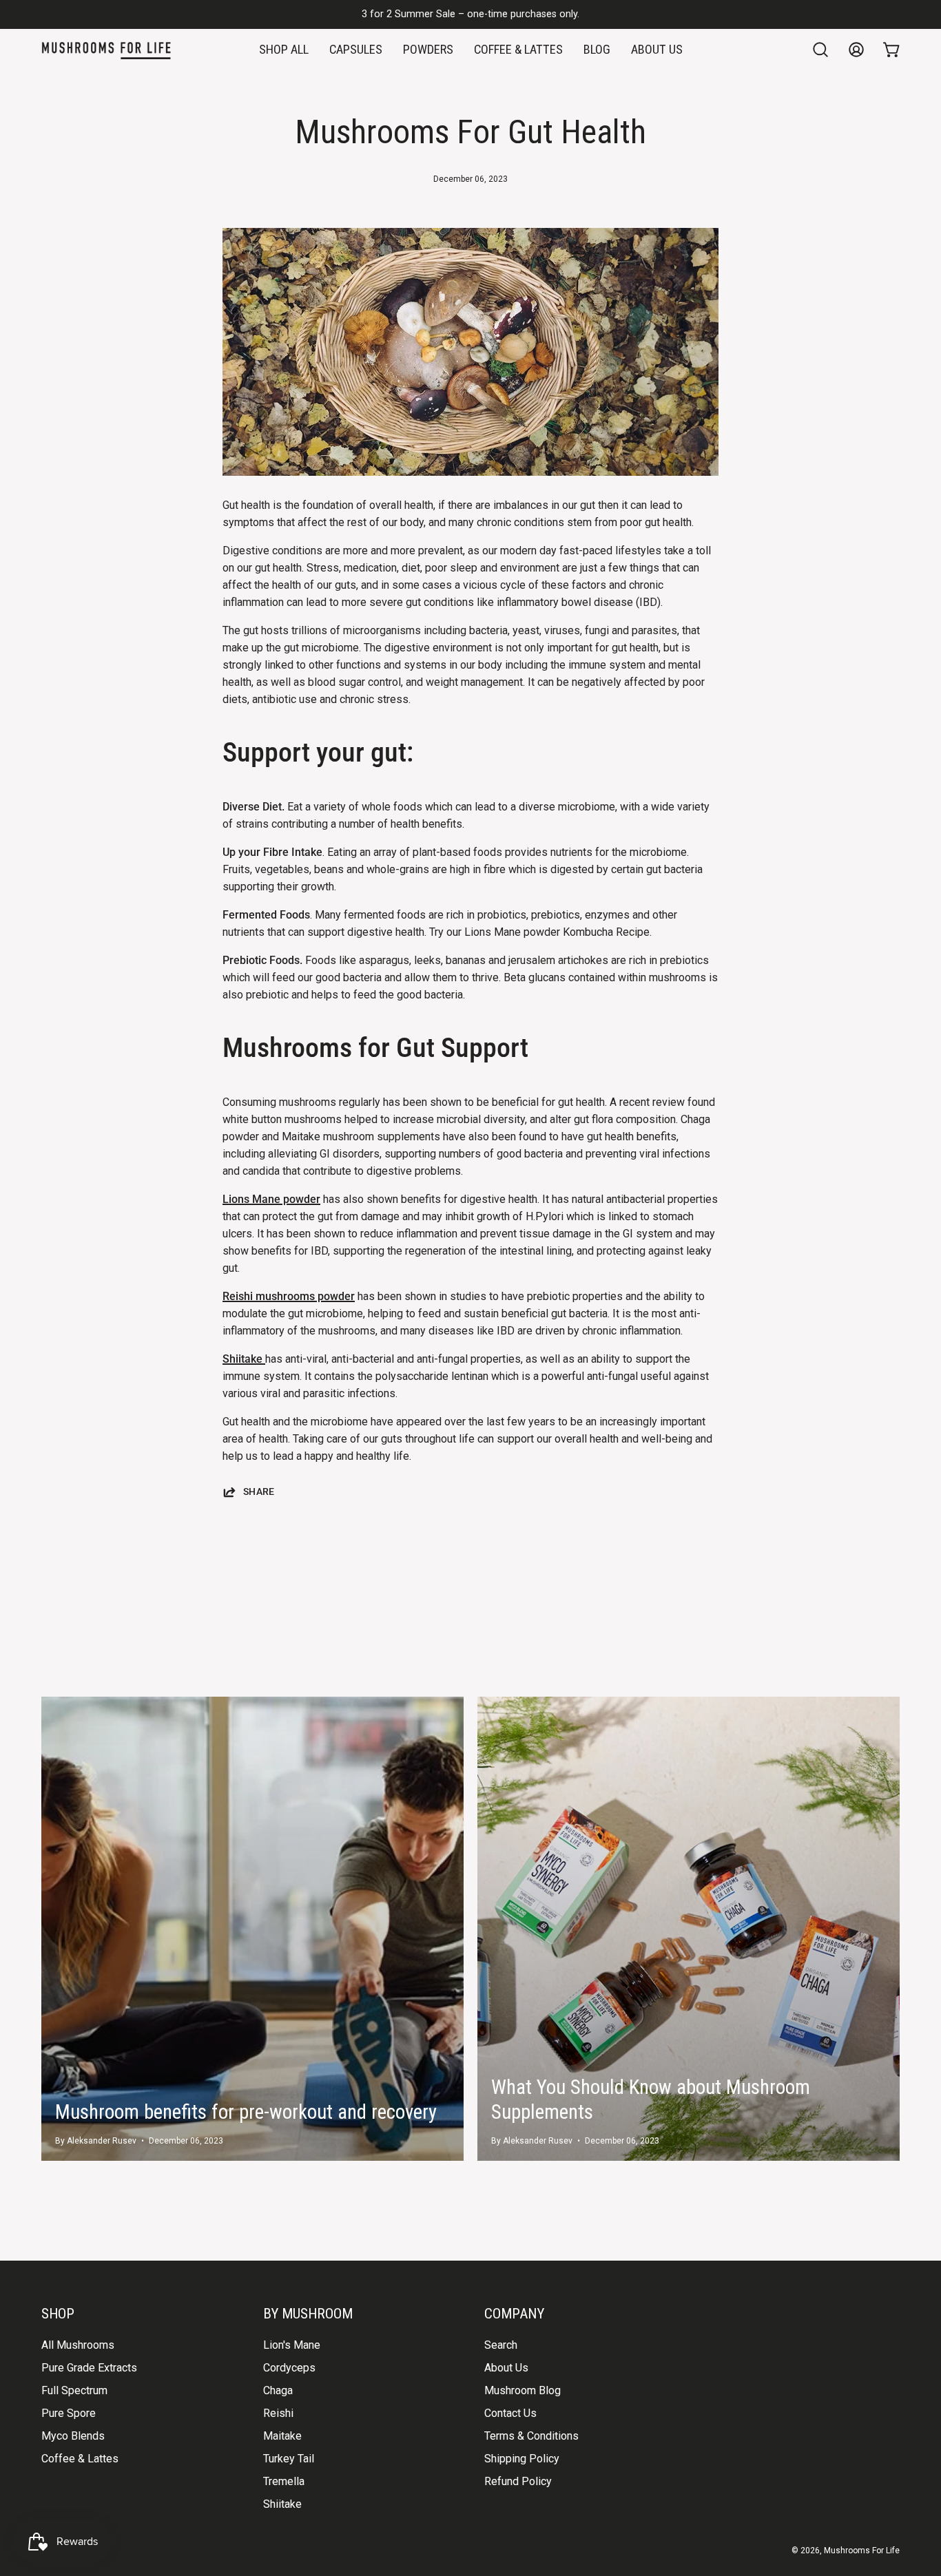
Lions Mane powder (271, 1199)
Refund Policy (518, 2481)
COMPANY (514, 2313)
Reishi (278, 2413)
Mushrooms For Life (862, 2551)
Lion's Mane (292, 2345)
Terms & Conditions (531, 2436)
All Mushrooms (78, 2345)
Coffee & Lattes (80, 2459)
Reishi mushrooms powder (289, 1296)
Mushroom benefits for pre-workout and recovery (246, 2112)
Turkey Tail (289, 2459)
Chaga (278, 2390)
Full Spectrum (74, 2390)
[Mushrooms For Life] (107, 50)
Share (259, 1492)
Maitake (282, 2436)
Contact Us (510, 2413)
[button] (820, 50)
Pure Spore (69, 2413)
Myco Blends (73, 2436)
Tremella (284, 2481)
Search (501, 2345)
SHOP (58, 2313)
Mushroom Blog (523, 2390)
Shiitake (244, 1359)
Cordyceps (289, 2368)
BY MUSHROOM (308, 2313)
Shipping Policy (522, 2459)
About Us (506, 2368)
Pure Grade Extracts (89, 2368)
